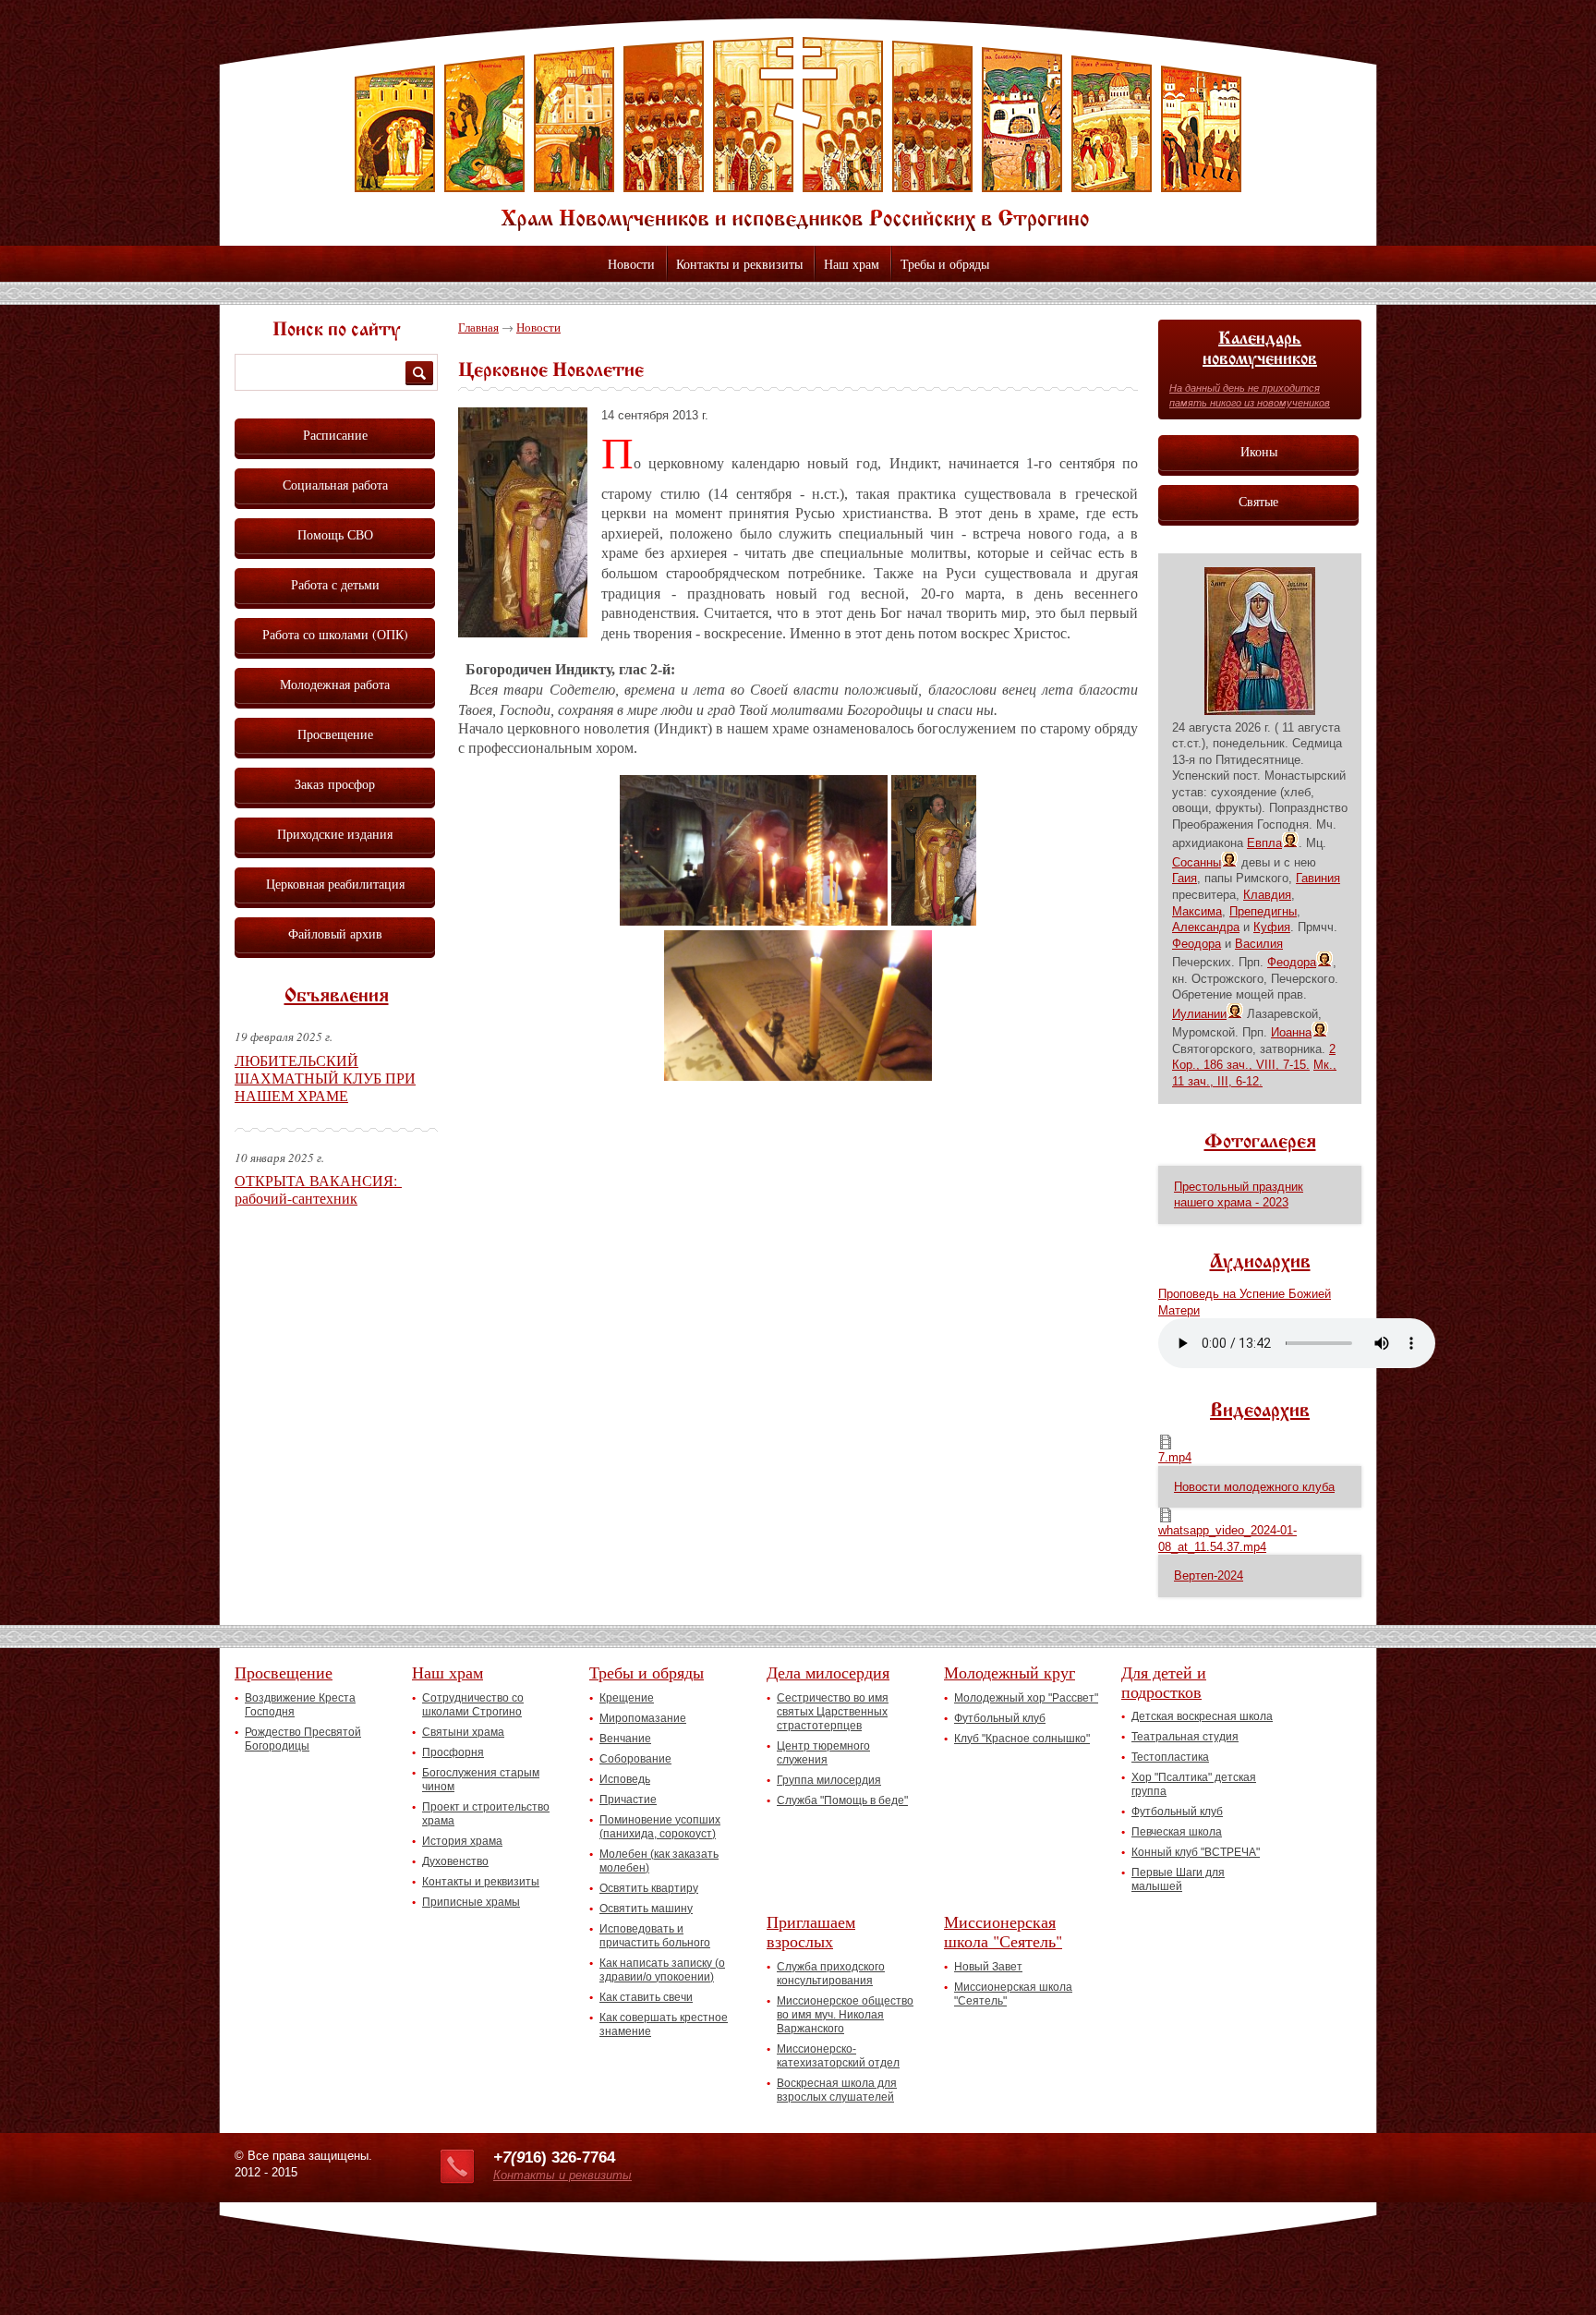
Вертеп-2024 (1209, 1576)
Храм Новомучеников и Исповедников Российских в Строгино (798, 134)
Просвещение (335, 734)
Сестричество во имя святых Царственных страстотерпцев (833, 1712)
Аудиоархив (1260, 1263)
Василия (1259, 944)
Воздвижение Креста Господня (300, 1705)
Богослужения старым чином (481, 1780)
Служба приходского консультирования (831, 1974)
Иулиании (1199, 1014)
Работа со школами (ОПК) (335, 634)
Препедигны (1263, 911)
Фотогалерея (1260, 1143)
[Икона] (1260, 711)
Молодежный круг (1010, 1672)
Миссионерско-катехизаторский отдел (838, 2056)
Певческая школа (1177, 1832)
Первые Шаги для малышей (1178, 1879)
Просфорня (453, 1752)
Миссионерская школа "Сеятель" (1003, 1931)
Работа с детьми (335, 584)
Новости (631, 264)
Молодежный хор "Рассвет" (1026, 1698)
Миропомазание (643, 1718)
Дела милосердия (828, 1672)
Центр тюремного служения (823, 1753)
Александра (1206, 927)
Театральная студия (1185, 1737)
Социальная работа (335, 485)
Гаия (1185, 878)
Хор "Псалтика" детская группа (1194, 1784)
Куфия (1272, 927)
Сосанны (1197, 862)
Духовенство (455, 1861)
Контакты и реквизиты (739, 264)
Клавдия (1267, 895)
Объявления (337, 997)
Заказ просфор (335, 784)
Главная (478, 327)
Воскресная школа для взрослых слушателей (837, 2090)
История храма (462, 1841)
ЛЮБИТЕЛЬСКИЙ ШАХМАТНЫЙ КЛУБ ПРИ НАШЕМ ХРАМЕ (325, 1078)
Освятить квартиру (649, 1888)
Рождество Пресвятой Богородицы (303, 1739)
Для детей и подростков (1164, 1682)
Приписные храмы (471, 1902)
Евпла (1264, 843)
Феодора (1197, 944)
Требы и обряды (945, 264)
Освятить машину (646, 1909)
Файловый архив (335, 933)
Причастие (628, 1800)
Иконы (1259, 451)
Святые (1258, 501)
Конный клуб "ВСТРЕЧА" (1196, 1852)
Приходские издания (335, 834)
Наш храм (852, 264)
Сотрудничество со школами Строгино (473, 1705)
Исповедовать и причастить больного (655, 1936)
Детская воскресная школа (1202, 1716)
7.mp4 (1175, 1457)
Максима (1197, 911)
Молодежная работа (335, 684)
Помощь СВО (335, 534)
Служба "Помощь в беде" (842, 1800)
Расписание (335, 435)
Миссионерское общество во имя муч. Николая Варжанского (845, 2015)
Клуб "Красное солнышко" (1022, 1739)
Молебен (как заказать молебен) (659, 1861)
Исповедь (625, 1779)
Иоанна (1291, 1032)
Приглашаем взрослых (811, 1931)
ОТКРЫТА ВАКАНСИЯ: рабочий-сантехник (318, 1189)
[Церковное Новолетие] (530, 647)
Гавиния (1318, 878)
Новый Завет (988, 1967)
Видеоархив (1260, 1412)
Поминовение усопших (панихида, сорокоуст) (660, 1827)
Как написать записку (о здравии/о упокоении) (662, 1970)
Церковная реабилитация (335, 884)
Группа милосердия (829, 1780)
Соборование (635, 1759)
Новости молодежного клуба (1254, 1487)
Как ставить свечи (646, 1997)
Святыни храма (463, 1732)
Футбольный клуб (1000, 1718)
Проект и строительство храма (486, 1814)
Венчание (625, 1739)
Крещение (627, 1698)
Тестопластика (1170, 1757)
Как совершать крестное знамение (664, 2024)
